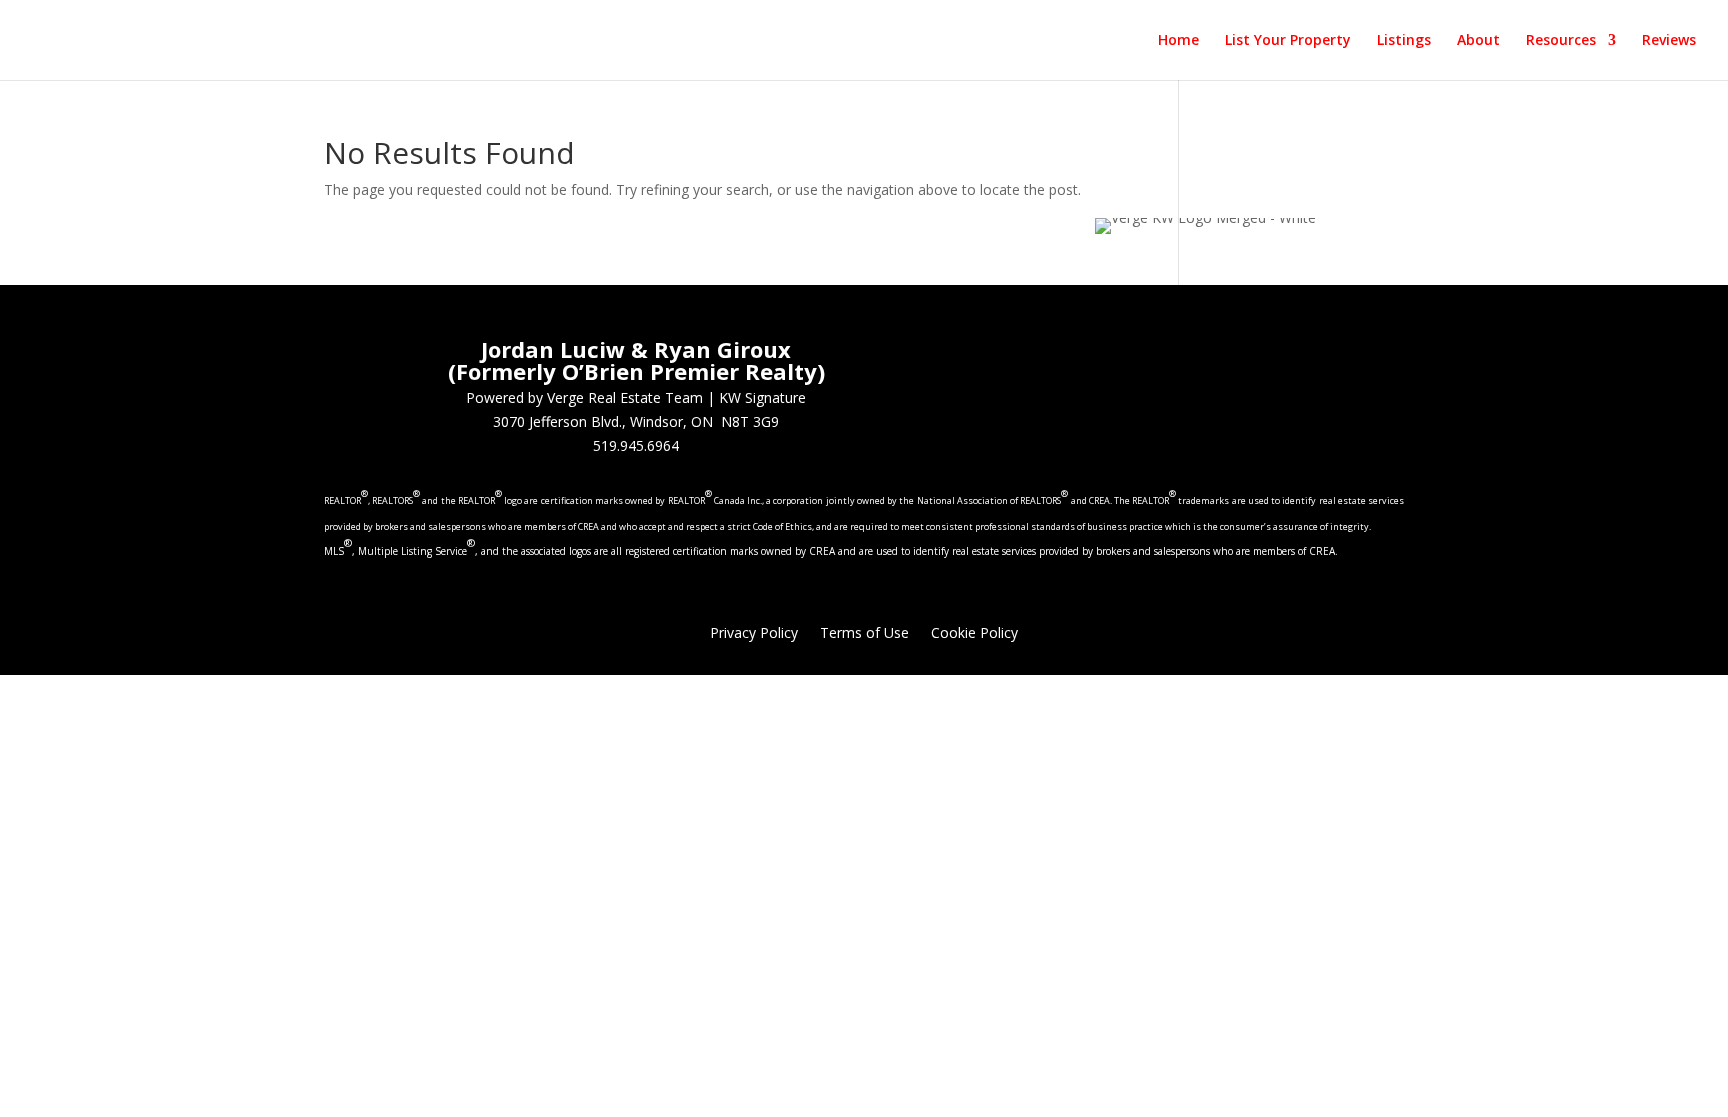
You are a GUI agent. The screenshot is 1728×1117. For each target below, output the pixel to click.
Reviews (1669, 41)
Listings (1404, 41)
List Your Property (1288, 41)
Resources (1561, 41)
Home (1178, 41)
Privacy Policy (754, 634)
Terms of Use (864, 634)
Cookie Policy (974, 634)
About (1478, 41)
